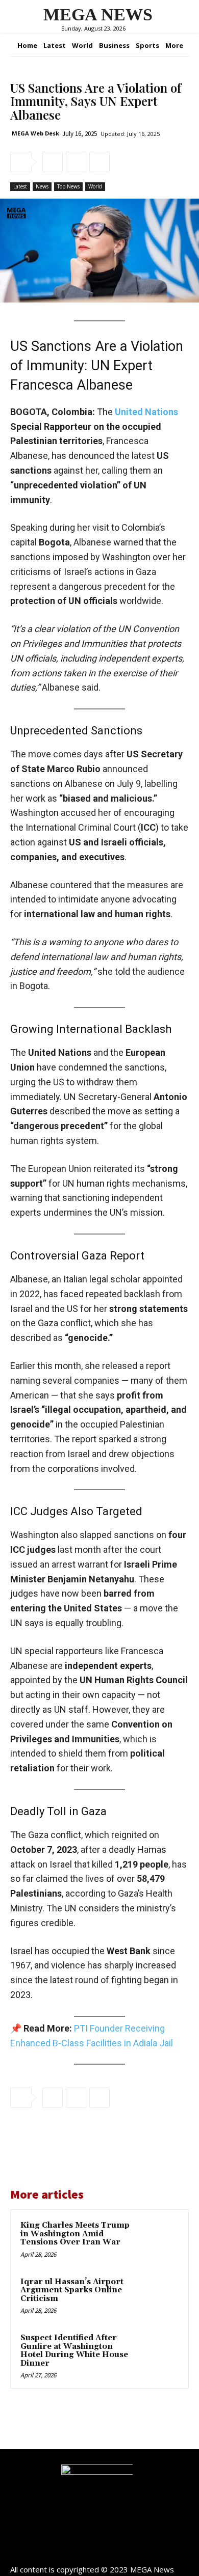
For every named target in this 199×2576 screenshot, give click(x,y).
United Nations (146, 412)
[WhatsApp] (99, 162)
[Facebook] (53, 162)
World (95, 186)
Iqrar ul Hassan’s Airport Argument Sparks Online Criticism (72, 2290)
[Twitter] (76, 162)
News (42, 186)
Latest (20, 186)
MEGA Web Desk (35, 133)
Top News (68, 186)
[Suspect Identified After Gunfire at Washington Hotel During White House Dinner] (158, 2353)
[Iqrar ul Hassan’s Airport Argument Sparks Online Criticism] (158, 2297)
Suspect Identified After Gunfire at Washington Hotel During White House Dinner (74, 2351)
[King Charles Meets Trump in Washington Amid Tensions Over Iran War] (158, 2240)
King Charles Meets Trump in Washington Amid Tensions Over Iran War (75, 2234)
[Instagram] (100, 2552)
